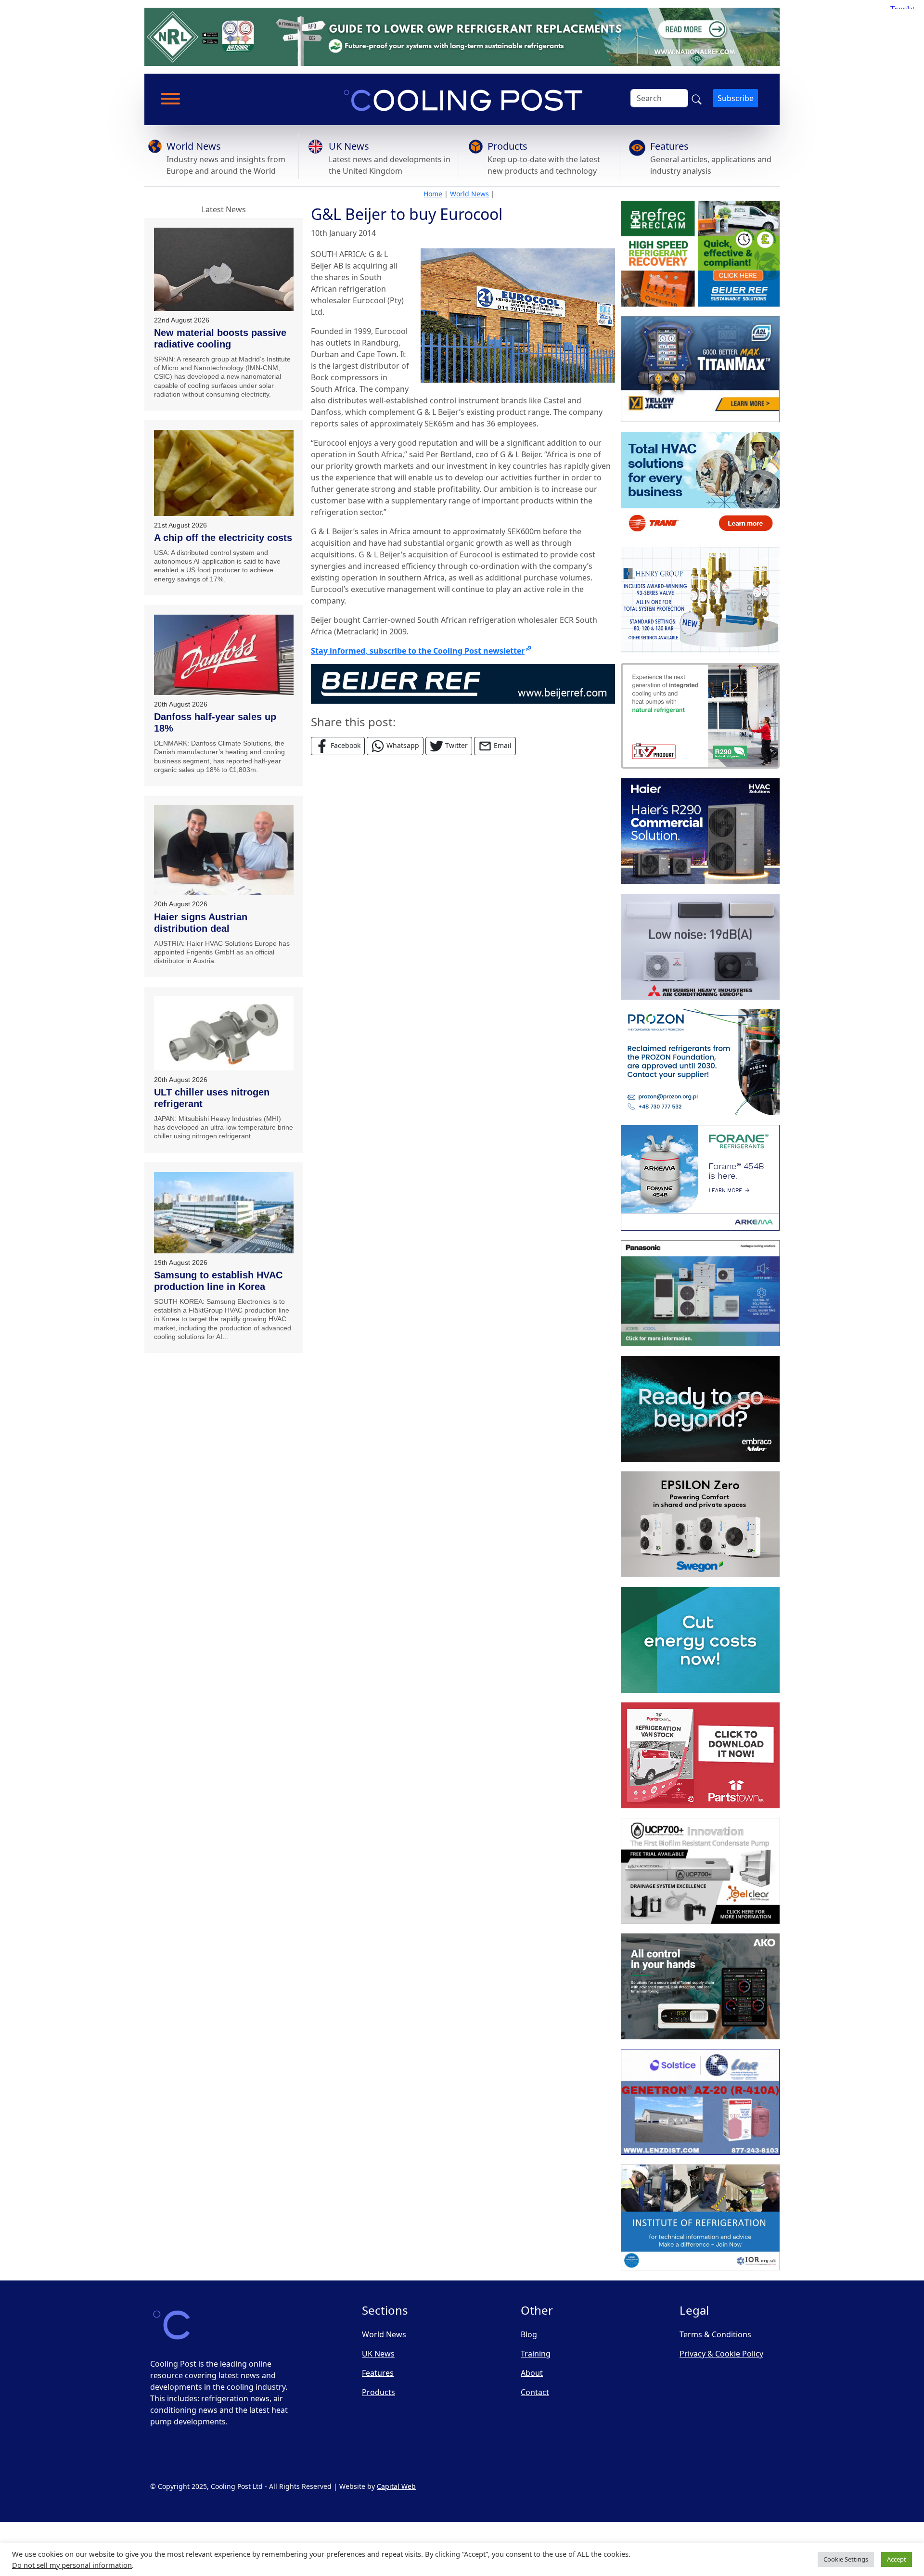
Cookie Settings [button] (846, 2559)
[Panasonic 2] (700, 1293)
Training (536, 2354)
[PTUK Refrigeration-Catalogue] (700, 1755)
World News (194, 146)
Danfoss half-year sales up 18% (215, 722)
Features (669, 146)
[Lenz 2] (700, 2102)
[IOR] (700, 2217)
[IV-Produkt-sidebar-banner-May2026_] (700, 716)
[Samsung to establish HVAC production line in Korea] (224, 1213)
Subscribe (736, 98)
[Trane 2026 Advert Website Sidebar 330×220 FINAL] (700, 485)
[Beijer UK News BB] (463, 683)
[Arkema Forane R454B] (700, 1178)
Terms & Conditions (715, 2334)
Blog (529, 2334)
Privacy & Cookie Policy (721, 2354)
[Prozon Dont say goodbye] (700, 1062)
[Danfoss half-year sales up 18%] (224, 655)
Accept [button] (897, 2559)
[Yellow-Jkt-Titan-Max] (700, 369)
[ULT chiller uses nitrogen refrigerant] (224, 1033)
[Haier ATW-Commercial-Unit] (700, 831)
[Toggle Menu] (170, 99)
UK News (349, 146)
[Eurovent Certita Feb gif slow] (700, 1640)
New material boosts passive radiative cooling (220, 338)
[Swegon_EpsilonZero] (700, 1524)
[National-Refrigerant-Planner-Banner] (462, 36)
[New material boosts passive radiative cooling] (224, 269)
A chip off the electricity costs (223, 538)
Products (507, 146)
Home (433, 194)
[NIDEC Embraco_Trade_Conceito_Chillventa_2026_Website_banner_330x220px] (700, 1409)
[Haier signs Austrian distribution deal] (224, 850)
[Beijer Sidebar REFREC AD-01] (700, 254)
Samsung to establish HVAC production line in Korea (218, 1281)
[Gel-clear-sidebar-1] (700, 1871)
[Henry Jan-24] (700, 600)
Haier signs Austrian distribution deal (201, 923)
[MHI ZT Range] (700, 947)
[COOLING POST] (700, 1986)
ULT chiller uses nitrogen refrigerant (212, 1098)
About (532, 2373)
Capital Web (396, 2486)
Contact (535, 2392)
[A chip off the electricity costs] (224, 473)
